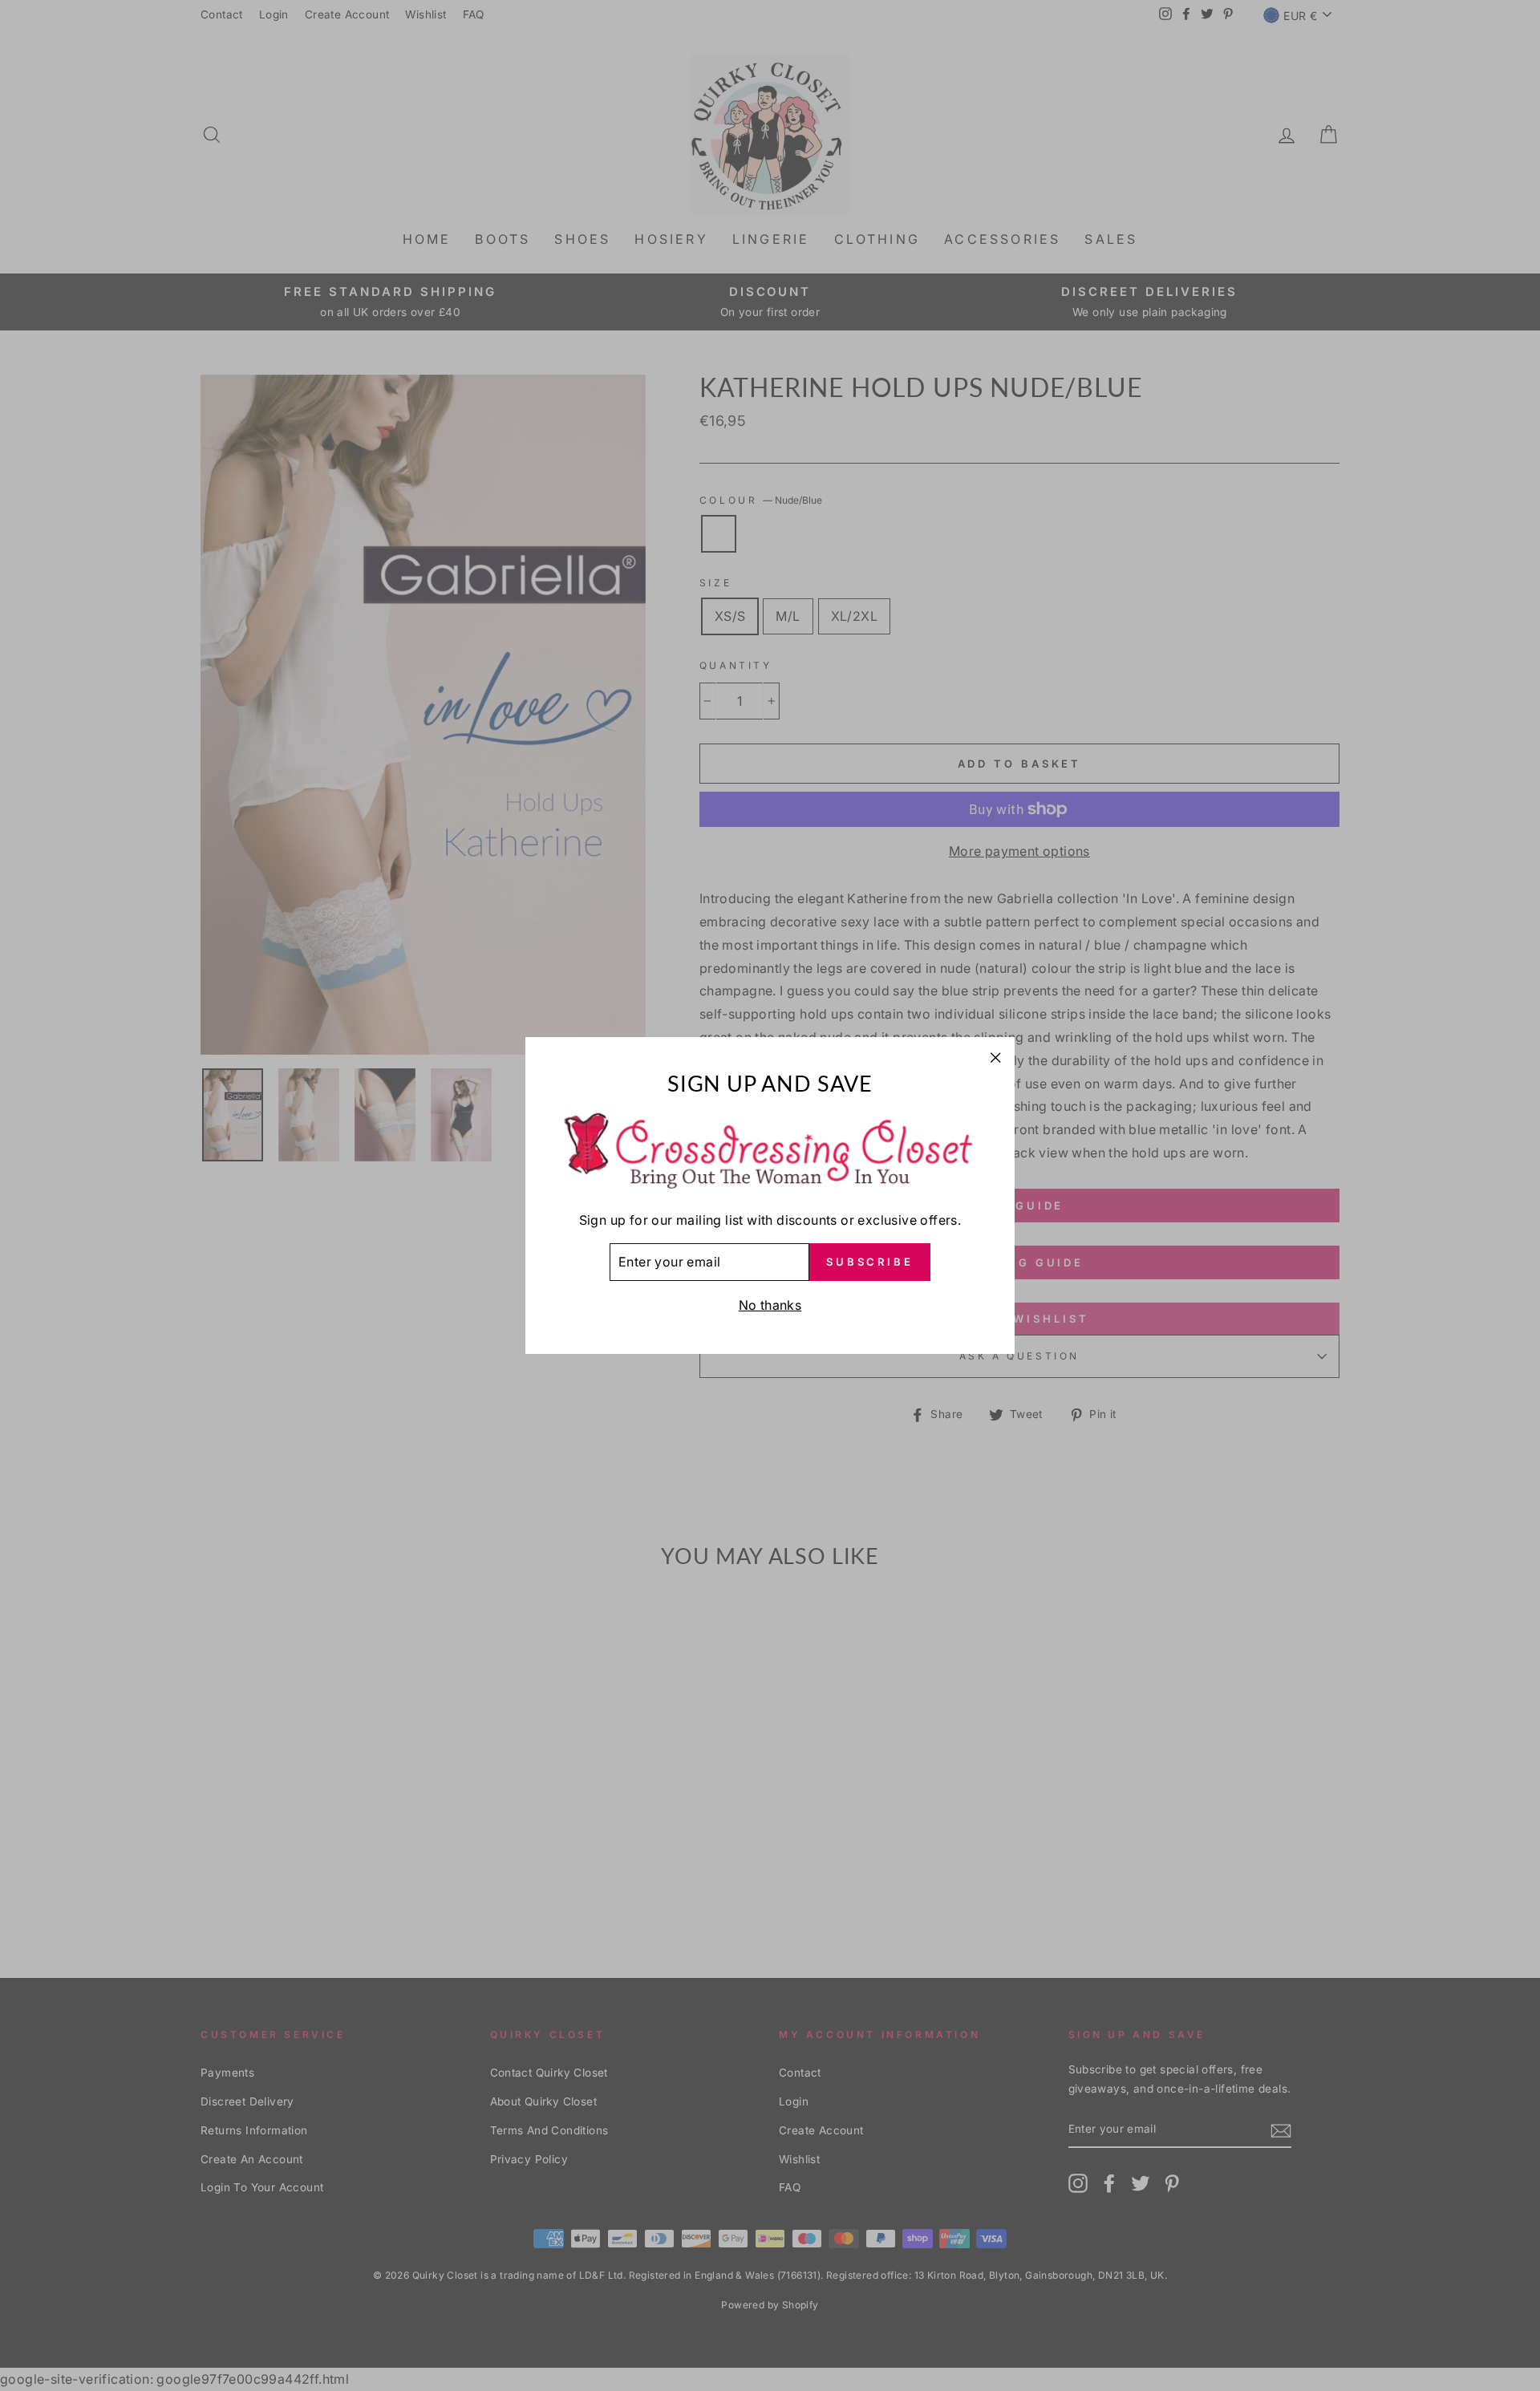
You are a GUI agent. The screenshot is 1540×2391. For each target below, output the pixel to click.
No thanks (770, 1305)
